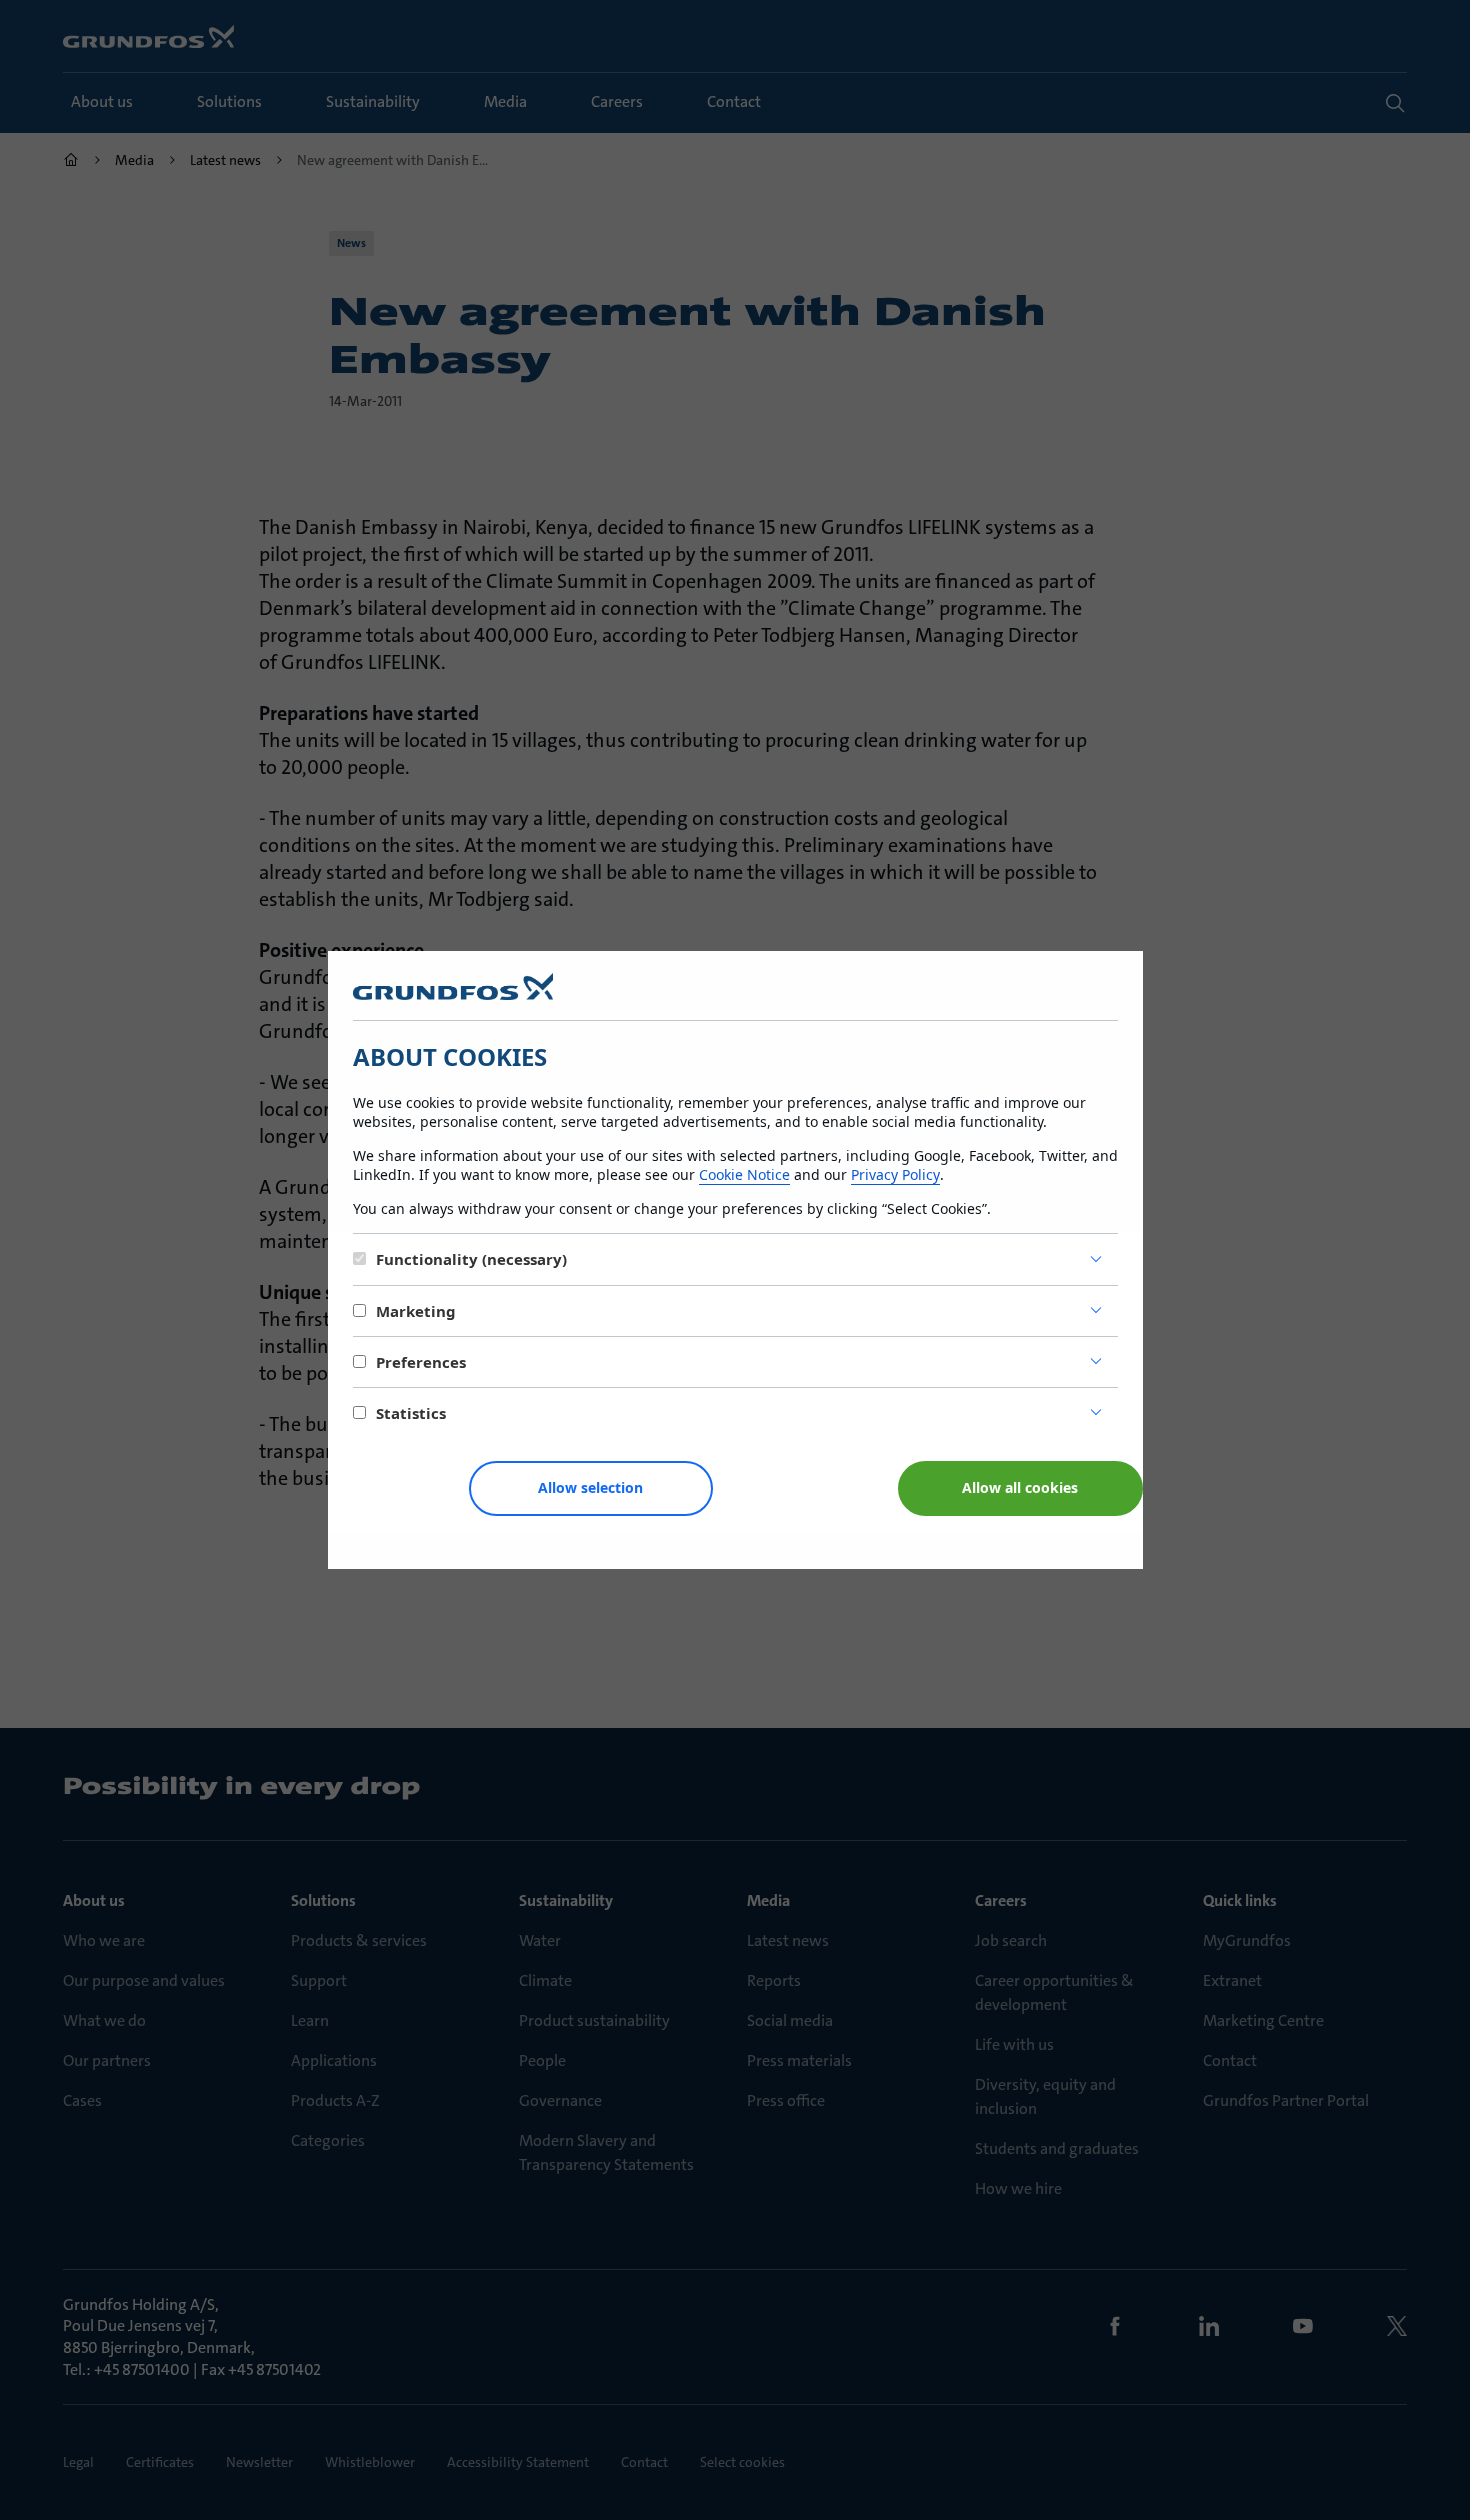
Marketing (416, 1311)
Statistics (411, 1413)
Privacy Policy (895, 1174)
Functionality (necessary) (471, 1259)
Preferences (421, 1362)
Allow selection (590, 1487)
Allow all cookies (1020, 1487)
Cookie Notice (744, 1174)
